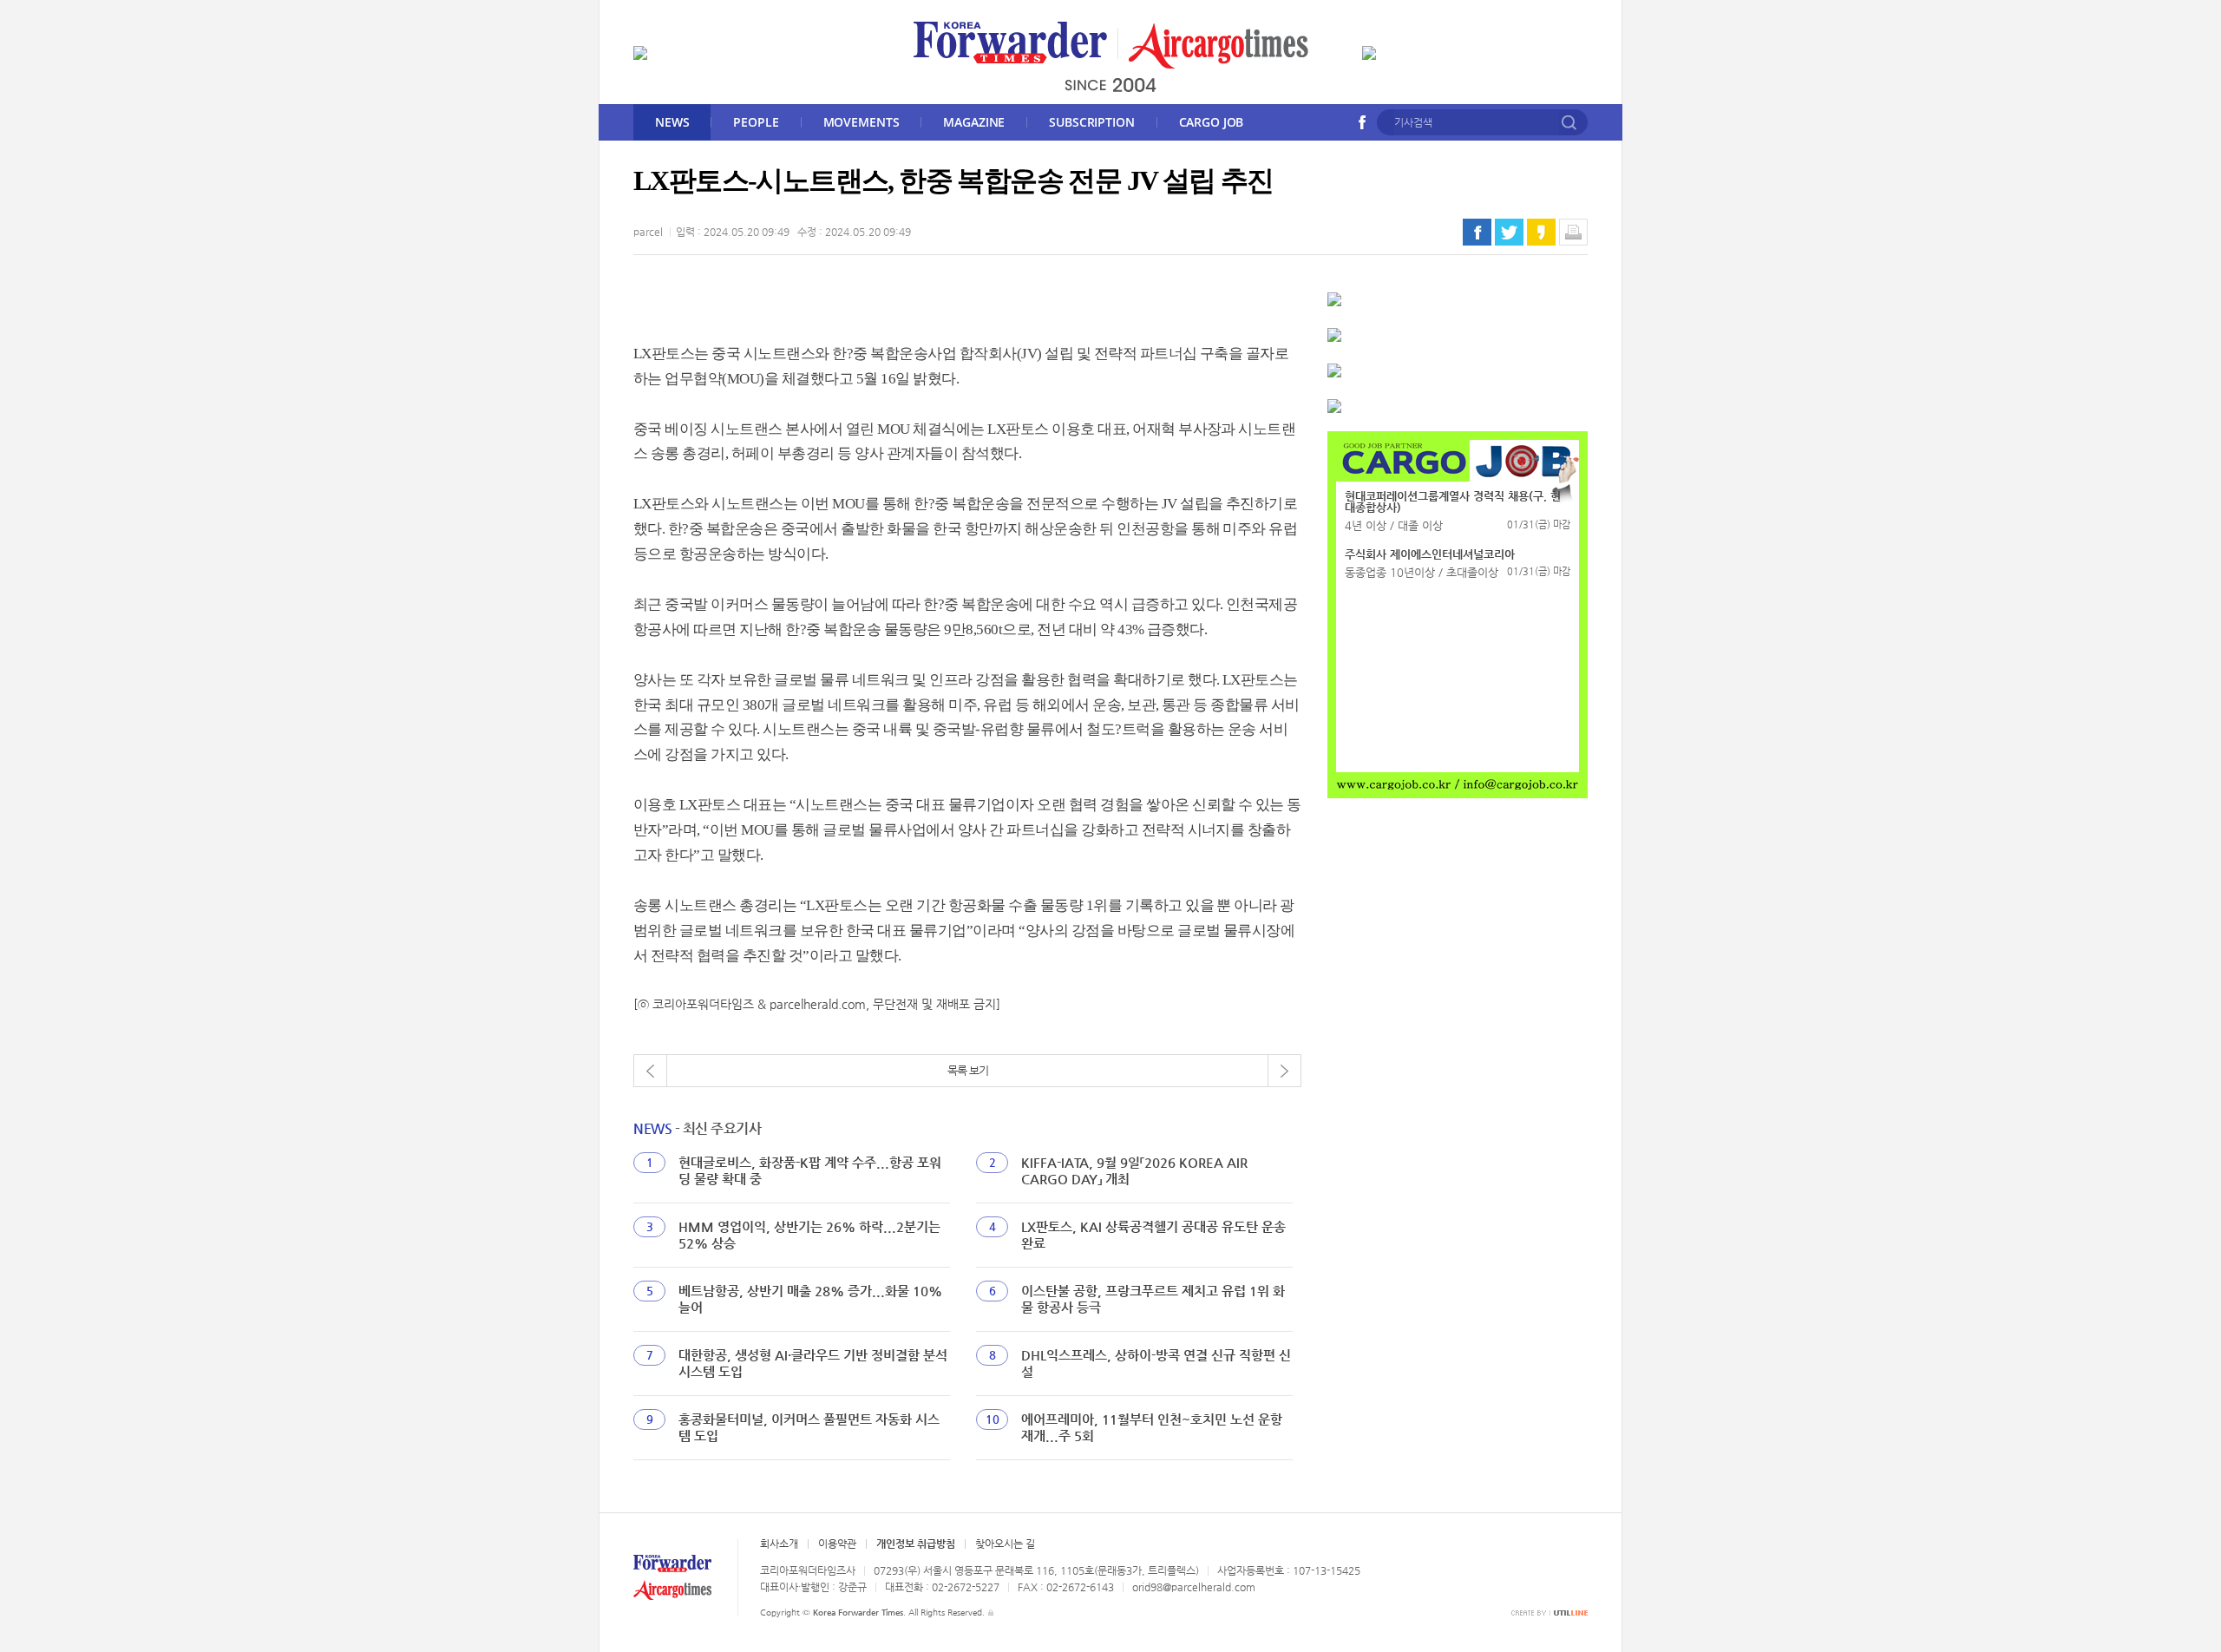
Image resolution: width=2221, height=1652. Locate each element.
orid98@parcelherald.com (1194, 1587)
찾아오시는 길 (1005, 1544)
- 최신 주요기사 (697, 1128)
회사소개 (779, 1544)
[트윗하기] (1509, 232)
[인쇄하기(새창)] (1573, 232)
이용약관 (837, 1544)
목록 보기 (968, 1070)
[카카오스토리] (1541, 232)
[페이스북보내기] (1477, 232)
